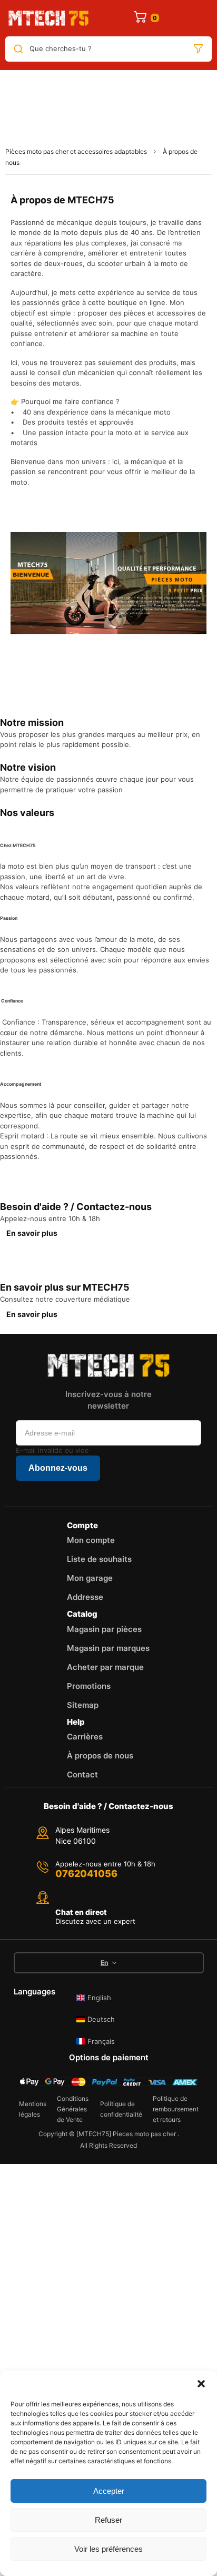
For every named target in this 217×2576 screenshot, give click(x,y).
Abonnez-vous (58, 1468)
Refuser (108, 2520)
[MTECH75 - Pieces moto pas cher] (48, 18)
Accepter (109, 2491)
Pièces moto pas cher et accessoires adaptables (76, 151)
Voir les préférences (108, 2549)
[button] (201, 2384)
